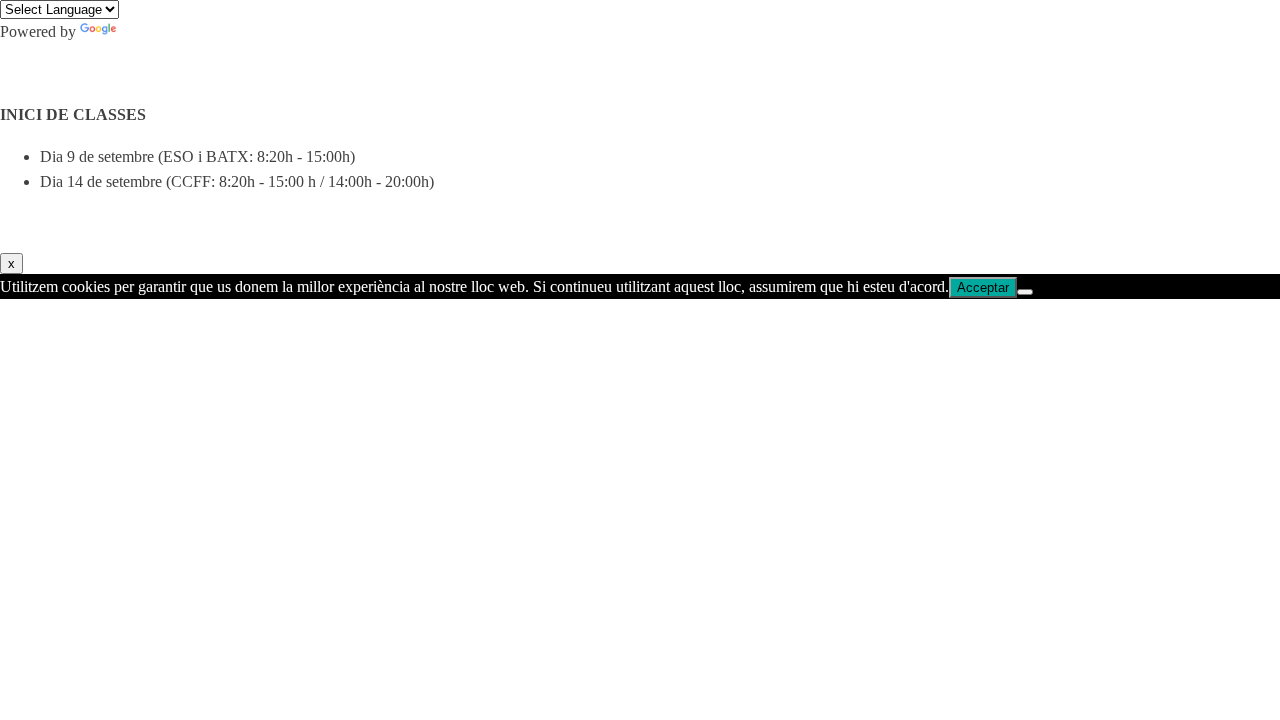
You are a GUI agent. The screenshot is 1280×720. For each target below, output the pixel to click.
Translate (148, 31)
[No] (1025, 292)
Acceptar (983, 287)
